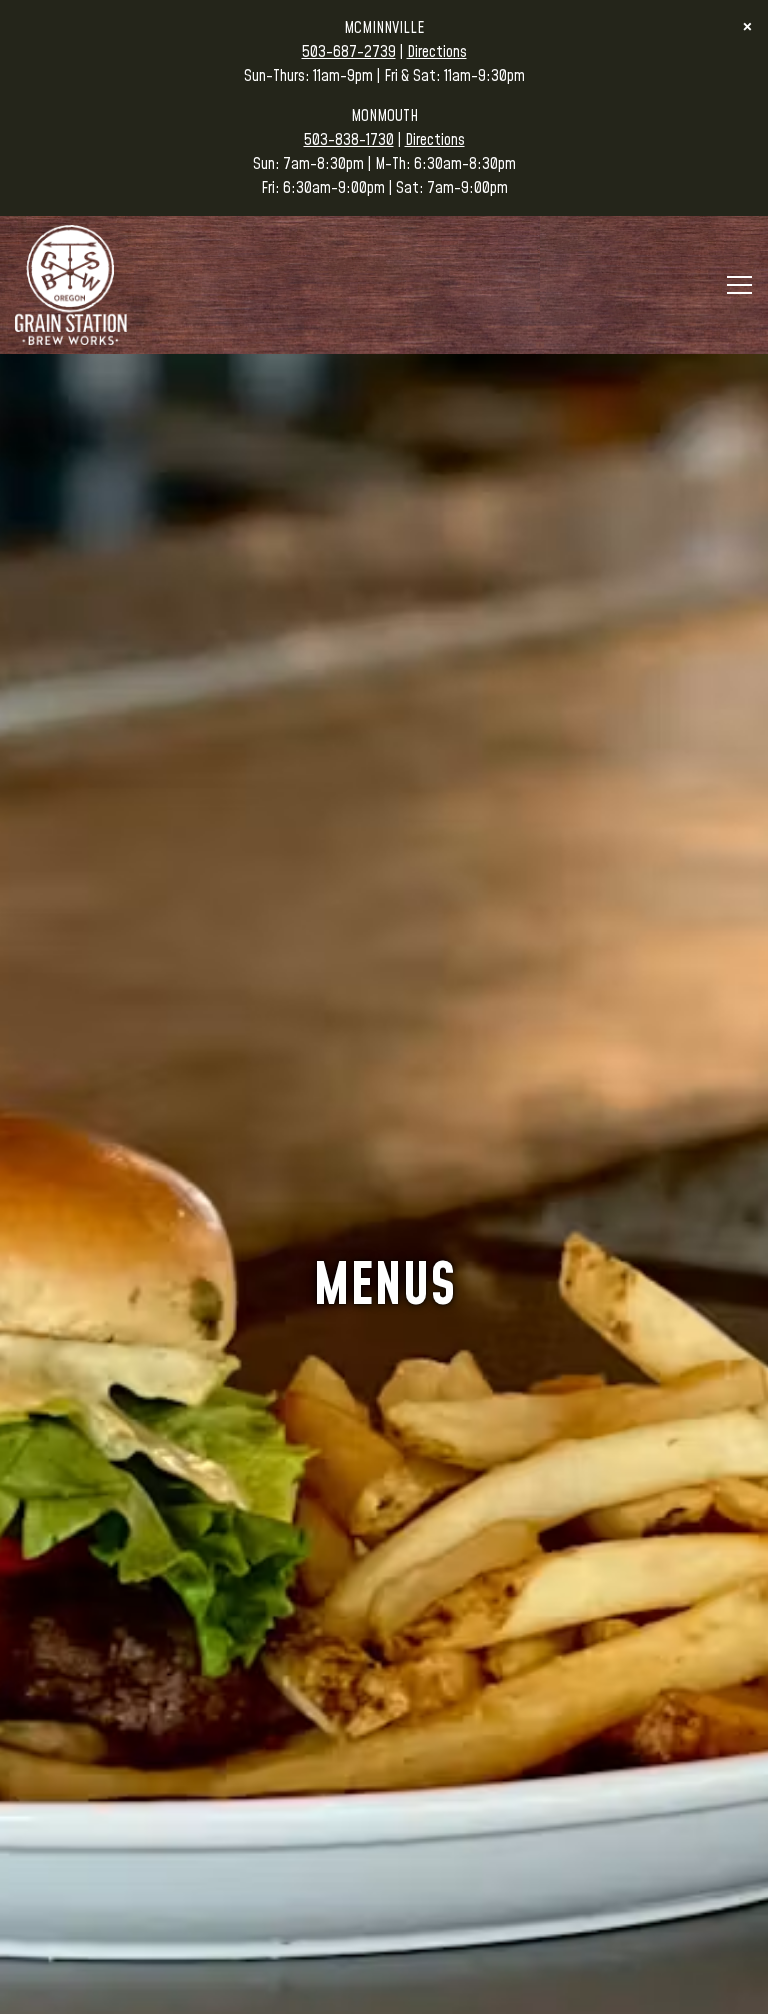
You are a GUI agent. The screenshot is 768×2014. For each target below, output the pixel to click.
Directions (437, 52)
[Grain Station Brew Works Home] (75, 284)
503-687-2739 (349, 52)
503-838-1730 (349, 140)
